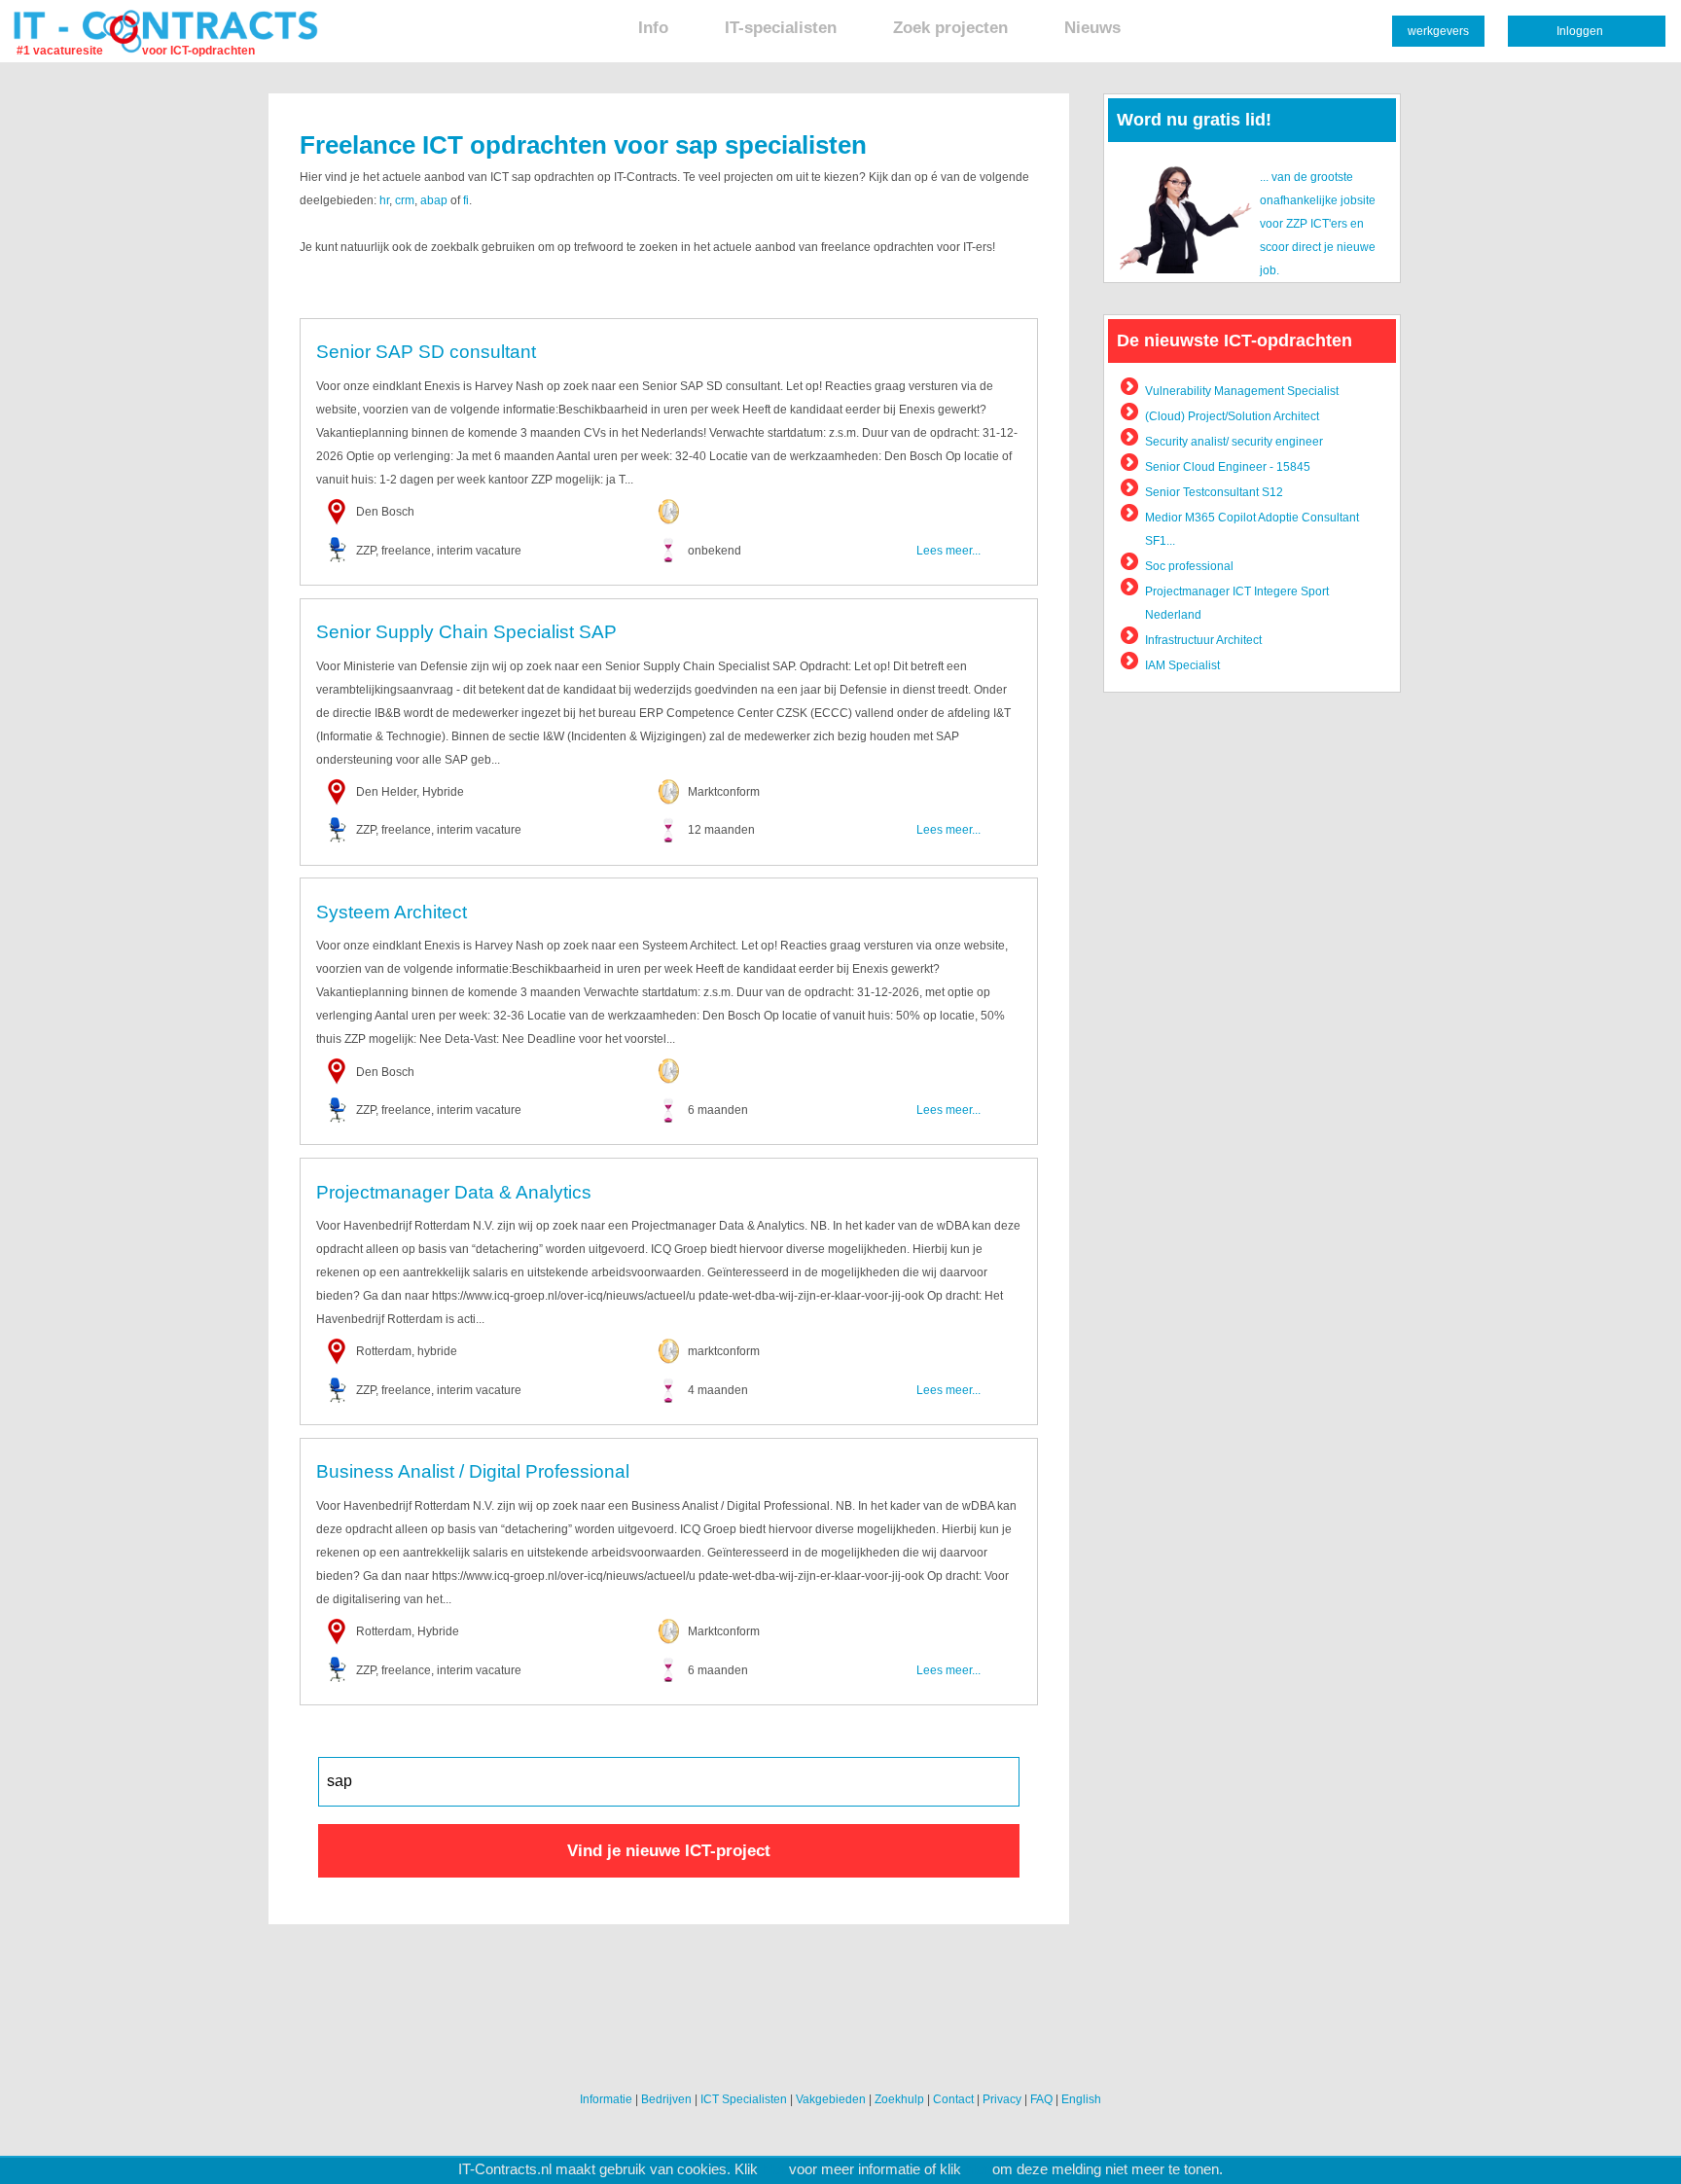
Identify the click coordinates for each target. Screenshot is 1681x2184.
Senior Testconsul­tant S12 (1214, 492)
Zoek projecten (950, 28)
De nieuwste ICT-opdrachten (1234, 340)
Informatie (606, 2099)
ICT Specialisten (744, 2099)
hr (384, 200)
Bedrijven (666, 2099)
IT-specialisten (781, 28)
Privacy (1002, 2099)
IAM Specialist (1182, 665)
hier (773, 2169)
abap (434, 200)
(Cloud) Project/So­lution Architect (1232, 416)
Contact (953, 2099)
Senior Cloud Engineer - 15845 (1228, 467)
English (1081, 2099)
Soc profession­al (1189, 566)
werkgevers (1438, 31)
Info (653, 28)
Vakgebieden (831, 2099)
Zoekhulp (899, 2099)
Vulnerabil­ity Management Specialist (1242, 391)
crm (405, 200)
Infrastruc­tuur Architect (1203, 640)
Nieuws (1092, 28)
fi (466, 200)
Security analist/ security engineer (1234, 442)
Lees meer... (948, 551)
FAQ (1041, 2099)
